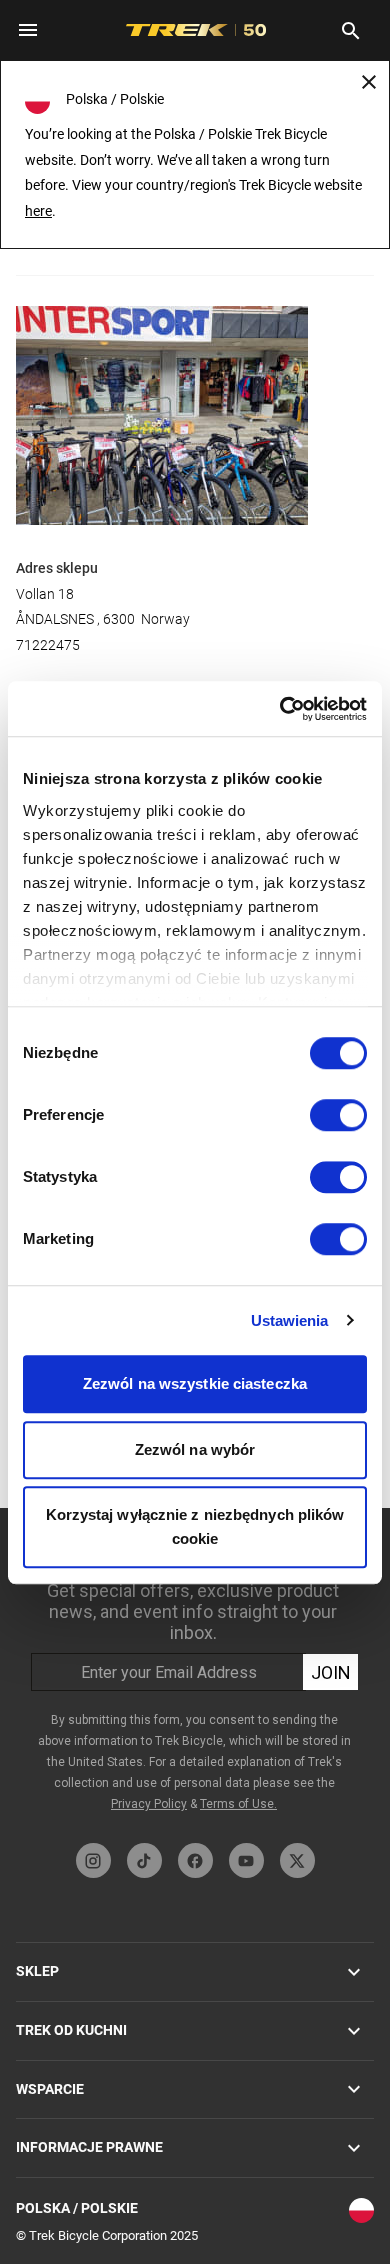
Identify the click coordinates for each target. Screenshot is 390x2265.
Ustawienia (290, 1320)
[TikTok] (144, 1860)
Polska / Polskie (77, 2208)
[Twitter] (297, 1860)
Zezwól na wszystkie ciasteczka (195, 1383)
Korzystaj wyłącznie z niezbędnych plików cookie (195, 1526)
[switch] (338, 1115)
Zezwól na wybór (195, 1449)
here (38, 211)
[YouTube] (246, 1860)
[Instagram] (93, 1860)
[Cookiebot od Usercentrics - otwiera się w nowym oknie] (280, 709)
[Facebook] (195, 1860)
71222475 (48, 645)
